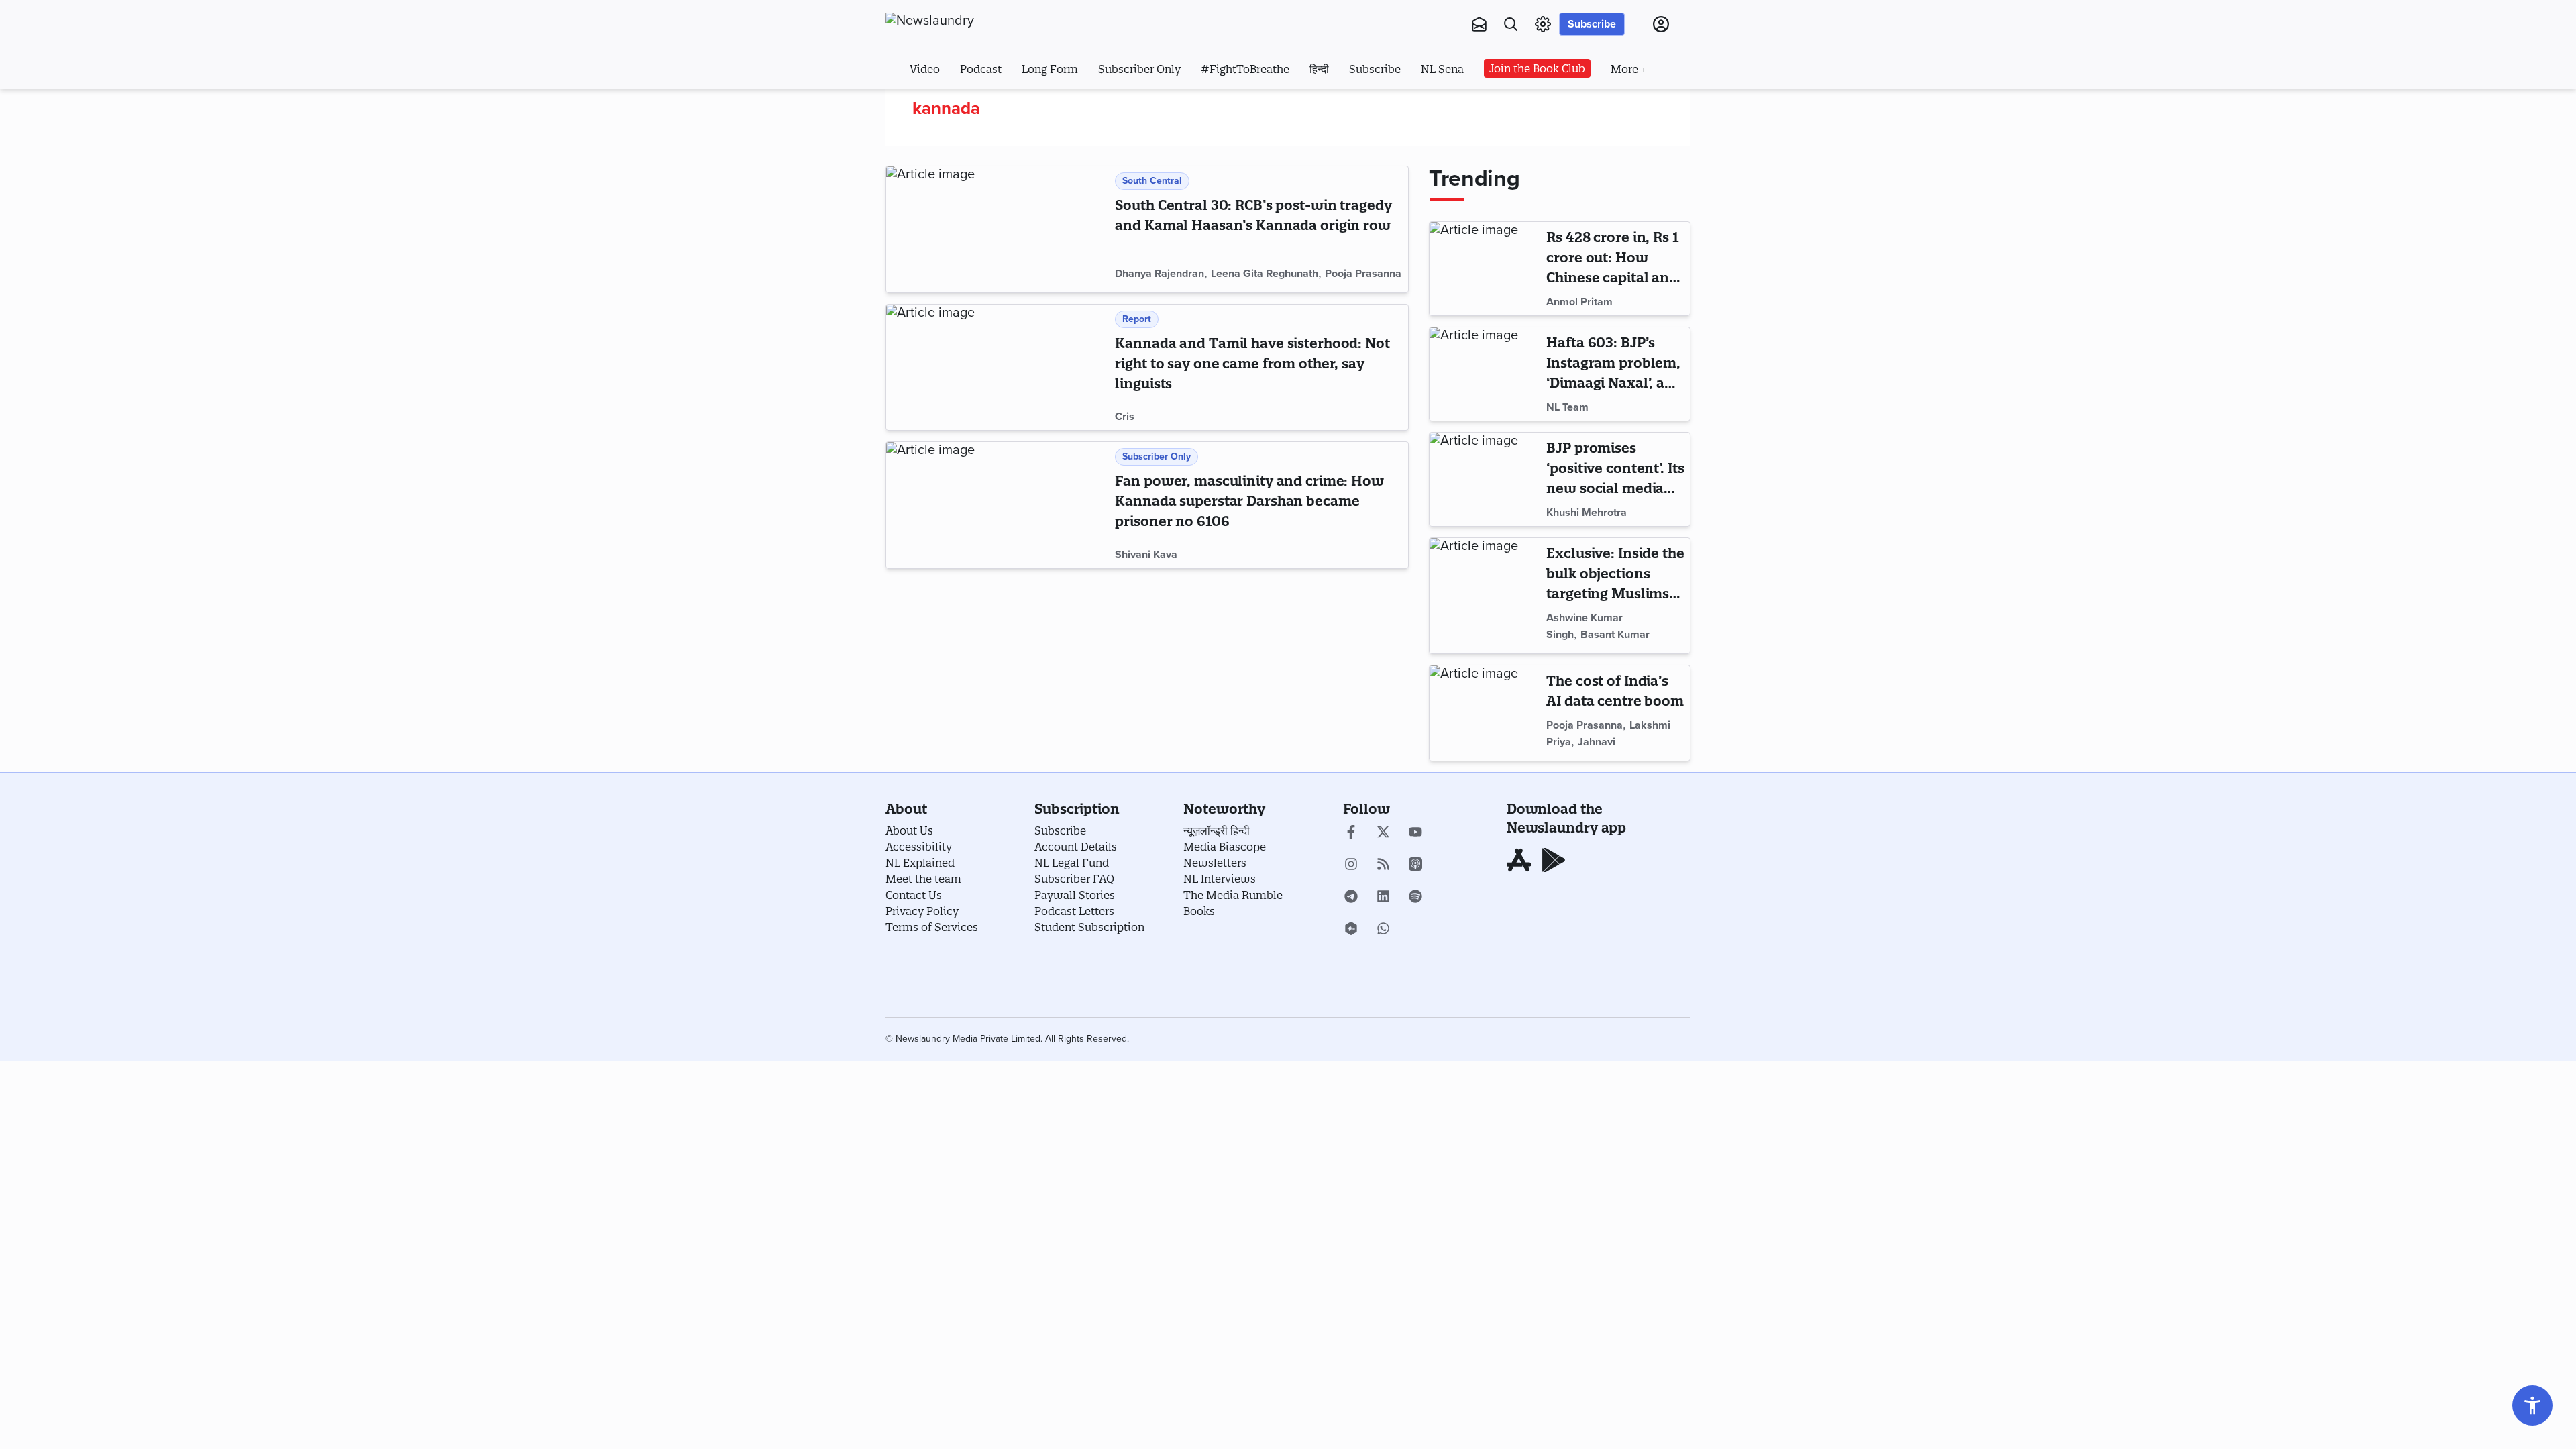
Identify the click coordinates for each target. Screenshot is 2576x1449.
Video (925, 69)
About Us (909, 830)
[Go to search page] (1511, 24)
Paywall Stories (1075, 895)
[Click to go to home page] (959, 21)
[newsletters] (1479, 24)
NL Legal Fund (1072, 863)
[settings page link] (1543, 24)
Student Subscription (1089, 927)
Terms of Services (932, 927)
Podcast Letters (1074, 911)
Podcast (981, 69)
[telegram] (1351, 898)
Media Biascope (1225, 847)
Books (1199, 911)
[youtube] (1415, 833)
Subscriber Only (1139, 69)
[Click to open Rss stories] (1383, 865)
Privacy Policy (922, 911)
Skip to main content (952, 106)
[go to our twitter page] (1383, 833)
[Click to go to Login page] (1661, 24)
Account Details (1076, 847)
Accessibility (919, 847)
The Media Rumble (1233, 895)
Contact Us (914, 895)
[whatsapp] (1383, 930)
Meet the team (923, 879)
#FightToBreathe (1245, 69)
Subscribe (1592, 24)
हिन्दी (1319, 69)
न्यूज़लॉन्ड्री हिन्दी (1217, 830)
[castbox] (1351, 930)
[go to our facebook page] (1351, 833)
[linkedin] (1383, 898)
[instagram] (1351, 865)
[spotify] (1415, 898)
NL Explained (920, 863)
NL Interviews (1220, 879)
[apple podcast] (1415, 865)
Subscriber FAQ (1074, 879)
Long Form (1050, 69)
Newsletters (1215, 863)
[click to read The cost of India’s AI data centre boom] (1485, 713)
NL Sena (1442, 69)
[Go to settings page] (2532, 1405)
